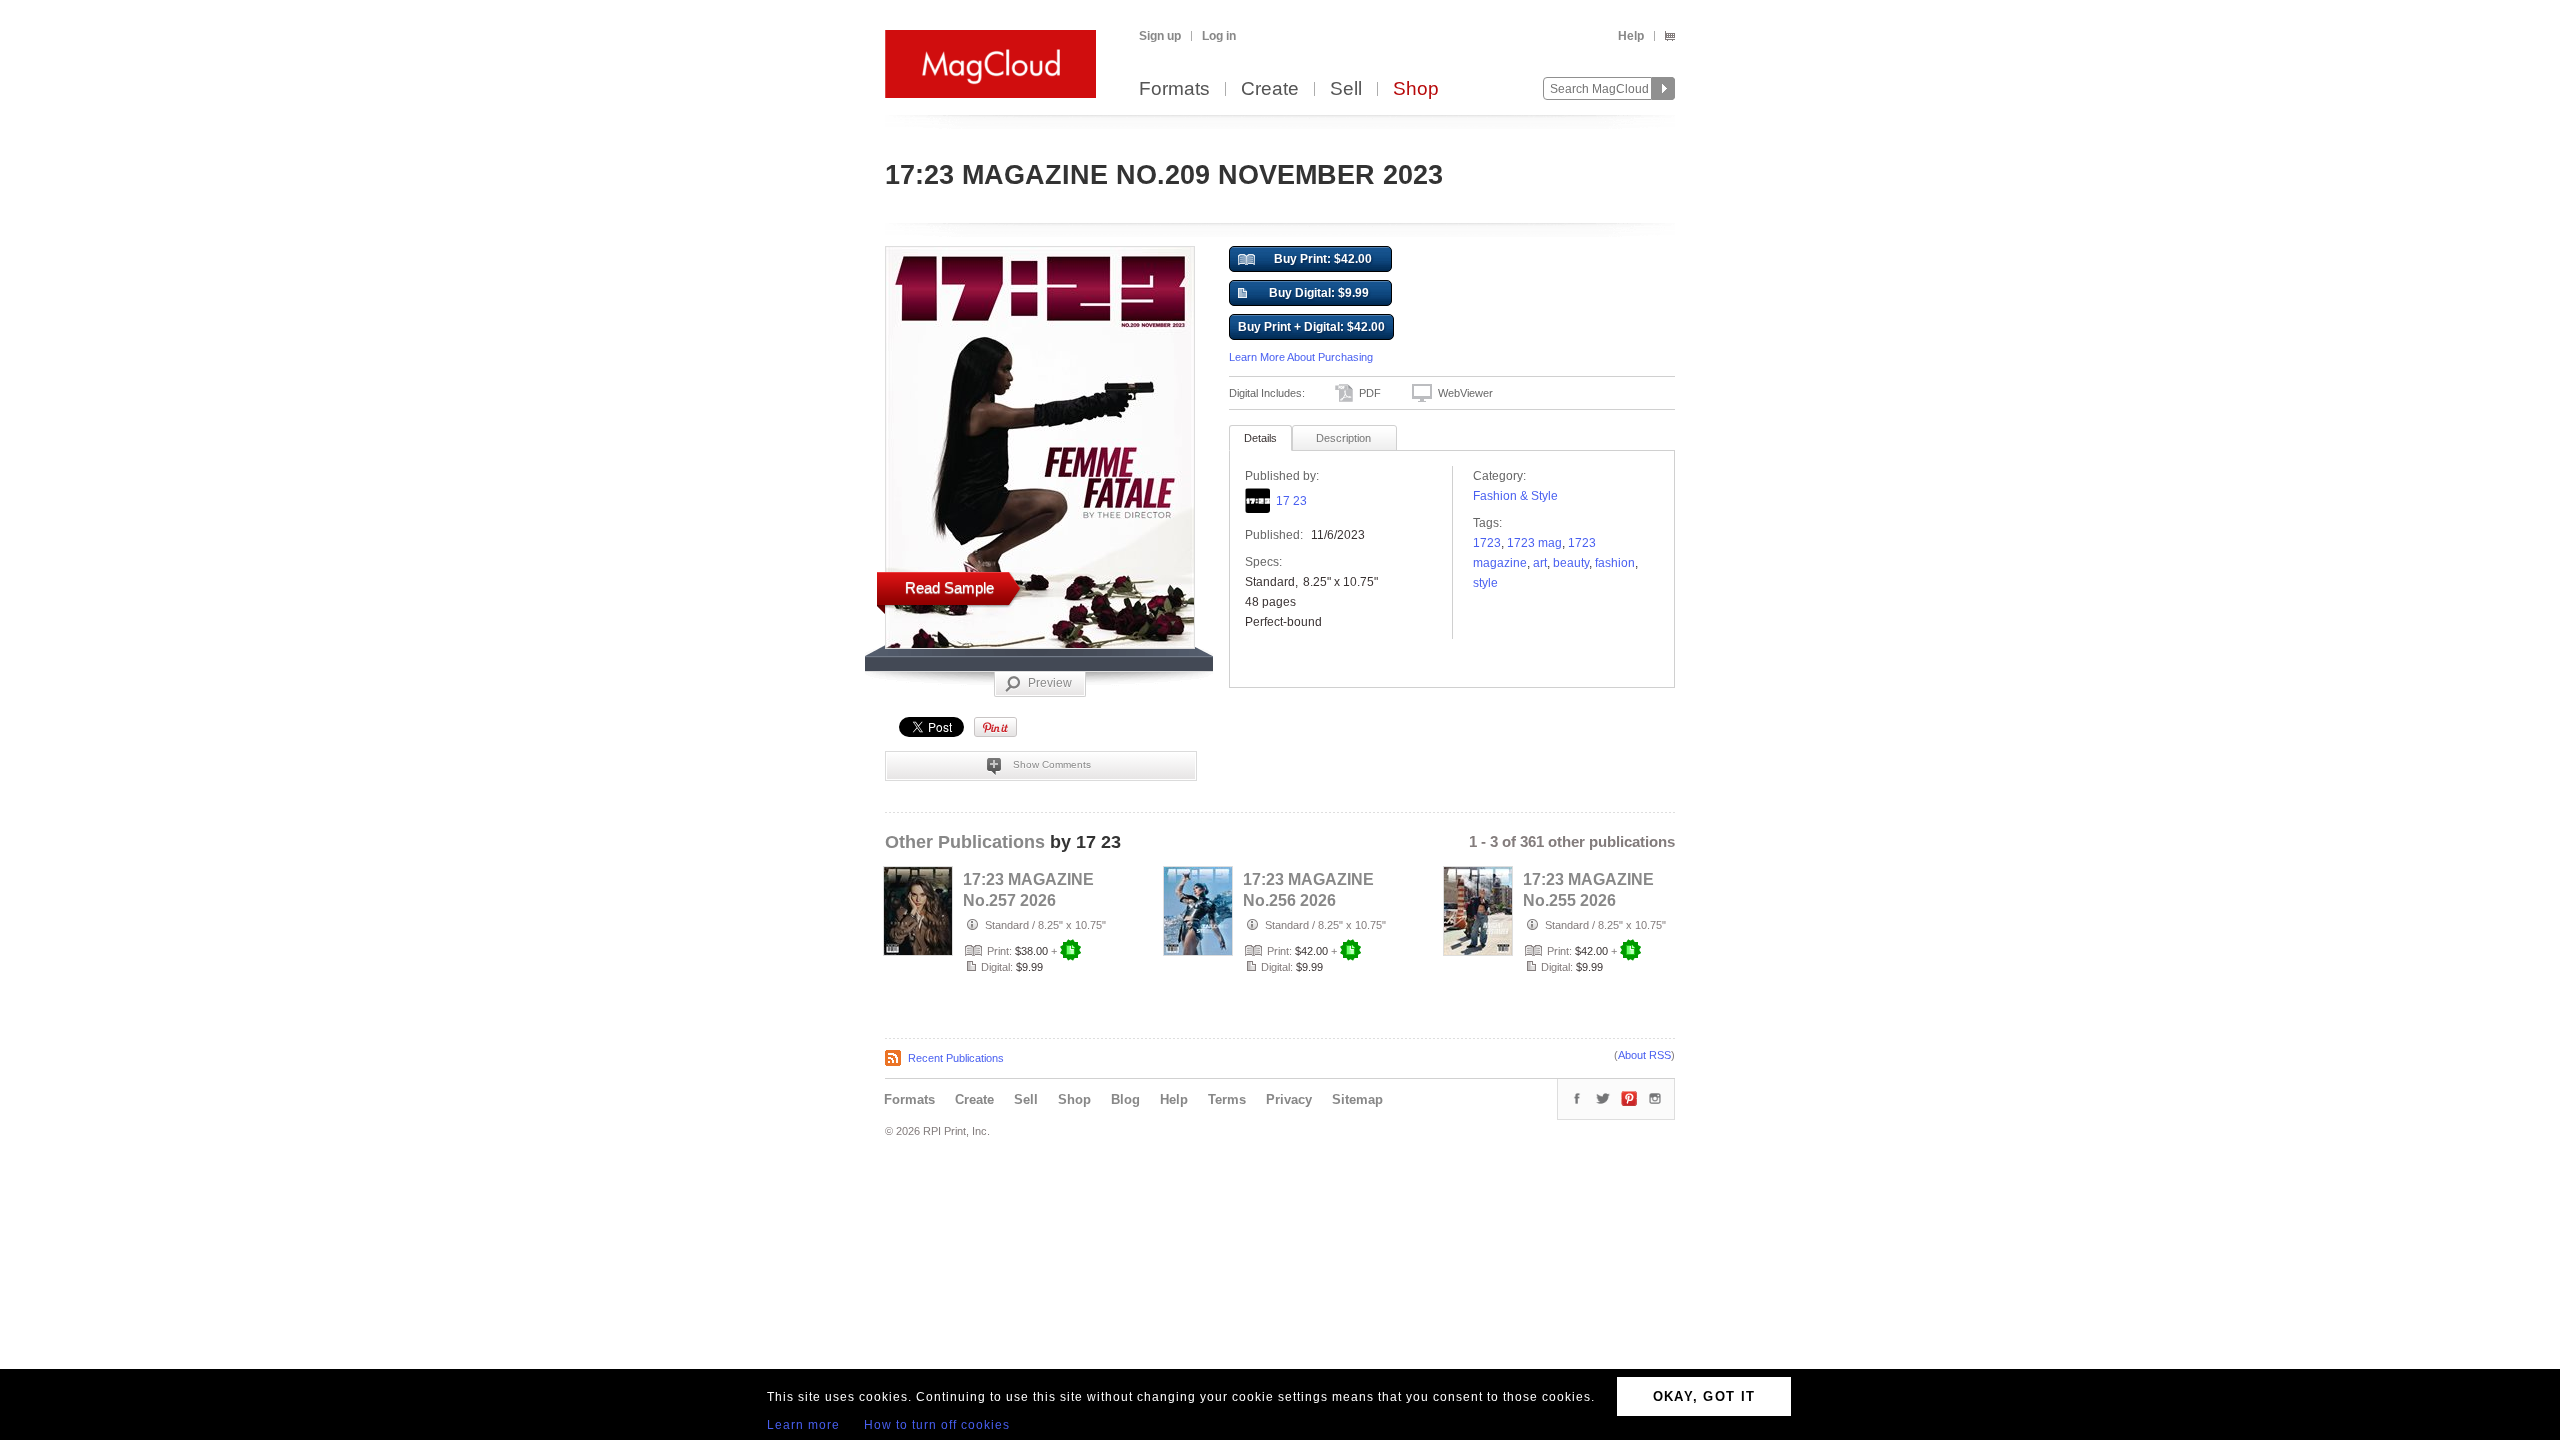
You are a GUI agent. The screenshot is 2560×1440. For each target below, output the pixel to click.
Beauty (1571, 563)
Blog (1125, 1099)
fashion (1615, 563)
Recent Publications (956, 1058)
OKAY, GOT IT (1704, 1396)
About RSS (1644, 1055)
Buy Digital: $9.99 (1319, 293)
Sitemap (1357, 1099)
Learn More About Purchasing (1301, 357)
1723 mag (1534, 543)
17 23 (1291, 501)
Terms (1227, 1099)
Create (1270, 89)
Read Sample (949, 587)
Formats (1174, 89)
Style (1485, 583)
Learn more (803, 1425)
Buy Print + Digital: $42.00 (1311, 327)
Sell (1346, 89)
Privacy (1289, 1099)
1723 (1487, 543)
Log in (1219, 36)
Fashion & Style (1515, 496)
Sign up (1160, 36)
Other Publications (965, 842)
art (1540, 563)
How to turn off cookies (937, 1425)
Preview (1050, 683)
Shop (1416, 89)
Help (1631, 36)
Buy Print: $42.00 (1323, 259)
